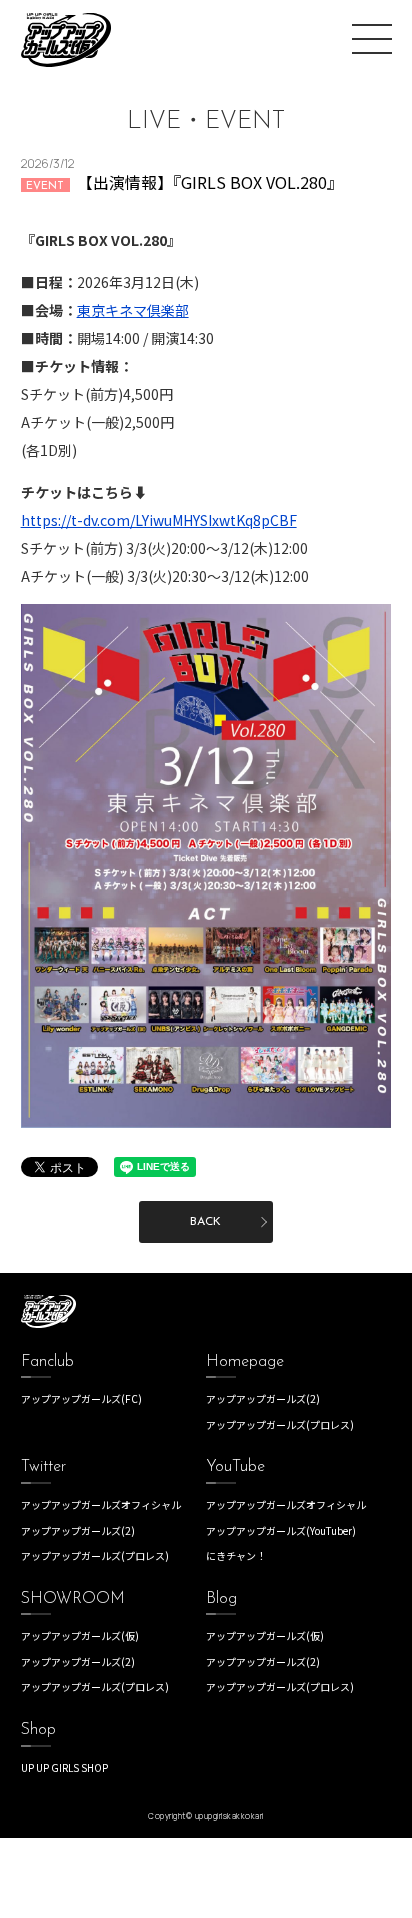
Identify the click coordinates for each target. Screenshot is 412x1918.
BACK (205, 1222)
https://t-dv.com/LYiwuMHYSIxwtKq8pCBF (159, 520)
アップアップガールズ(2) (263, 1398)
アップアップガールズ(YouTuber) (281, 1530)
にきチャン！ (236, 1555)
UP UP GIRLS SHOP (64, 1767)
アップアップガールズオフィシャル (101, 1504)
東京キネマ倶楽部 (133, 310)
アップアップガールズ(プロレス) (280, 1424)
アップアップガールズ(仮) (80, 1635)
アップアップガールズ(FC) (81, 1398)
